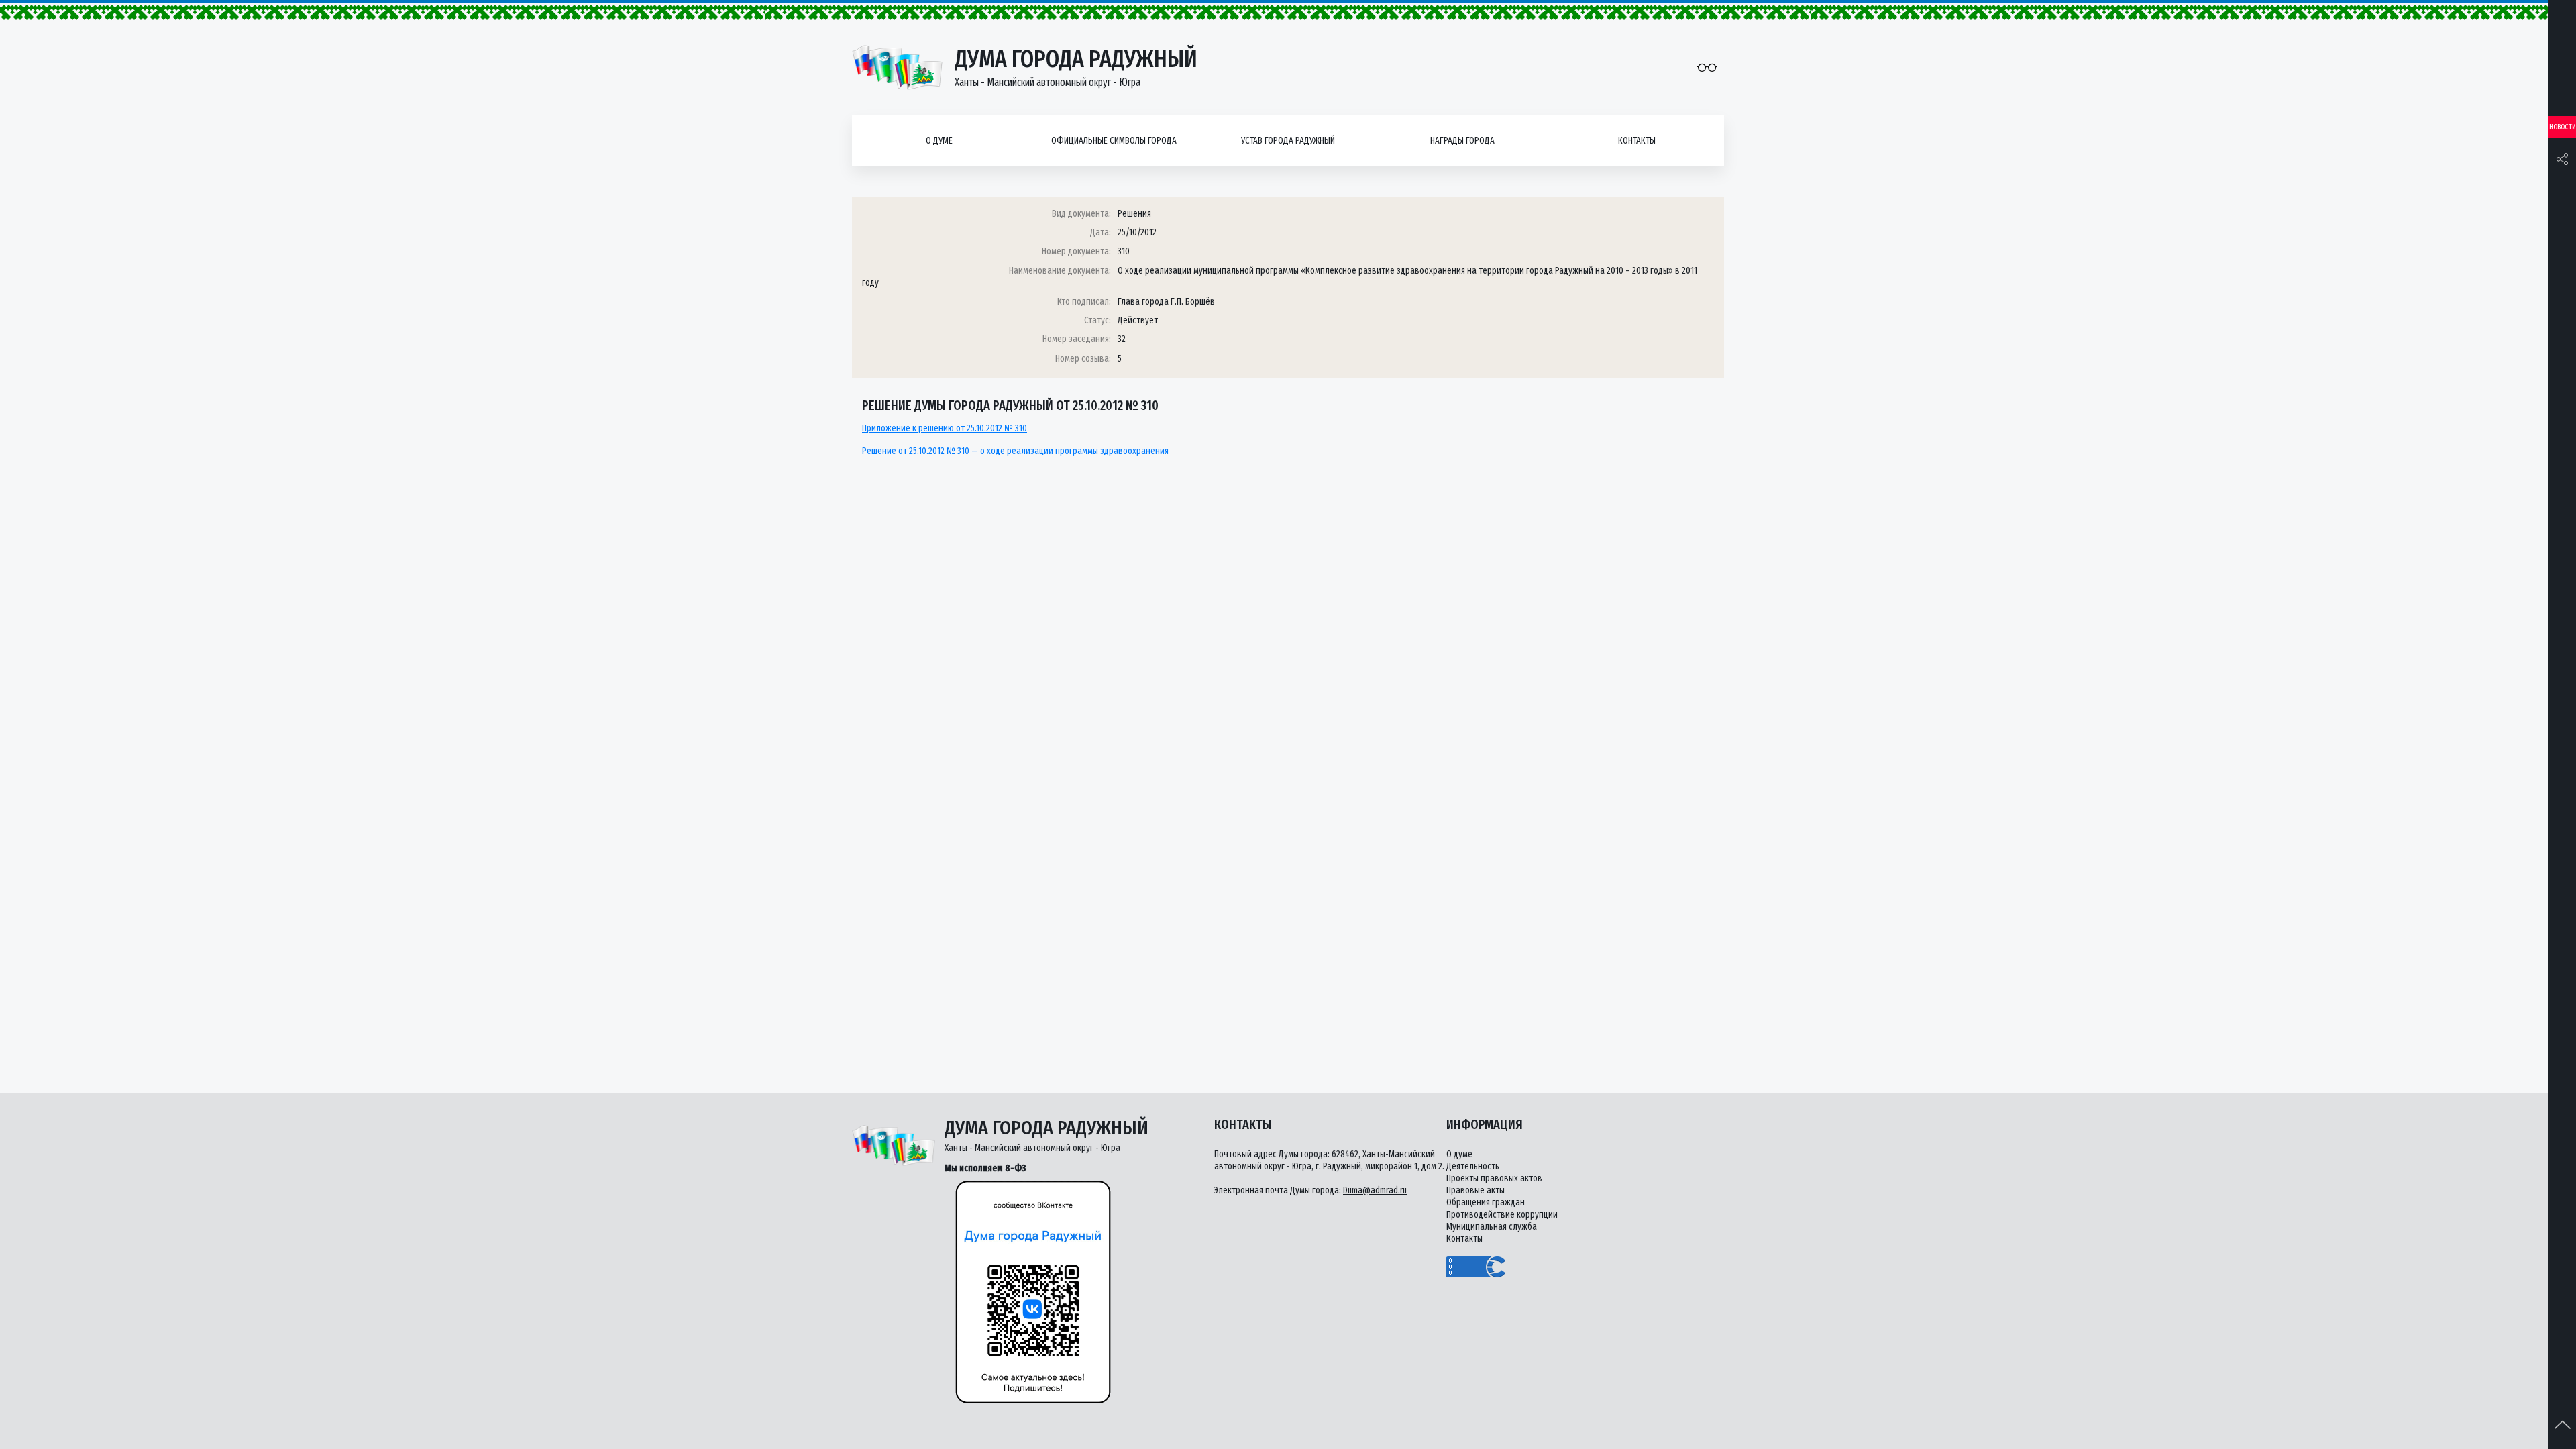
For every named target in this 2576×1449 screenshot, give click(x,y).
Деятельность (1473, 1166)
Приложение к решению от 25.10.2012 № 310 (945, 428)
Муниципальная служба (1492, 1227)
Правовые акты (1475, 1190)
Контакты (1637, 141)
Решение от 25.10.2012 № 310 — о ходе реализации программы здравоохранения (1015, 451)
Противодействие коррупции (1502, 1215)
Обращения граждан (1486, 1202)
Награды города (1462, 141)
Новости (2563, 127)
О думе (939, 141)
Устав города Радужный (1288, 141)
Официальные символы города (1114, 141)
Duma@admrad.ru (1375, 1190)
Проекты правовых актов (1494, 1178)
